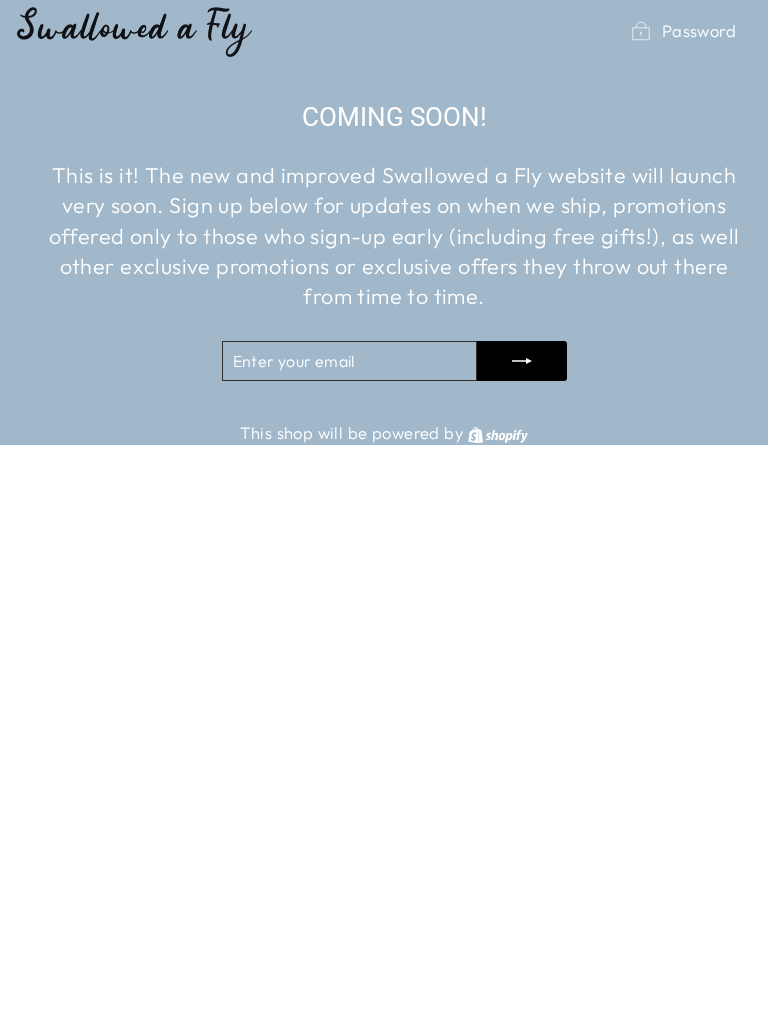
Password (699, 30)
